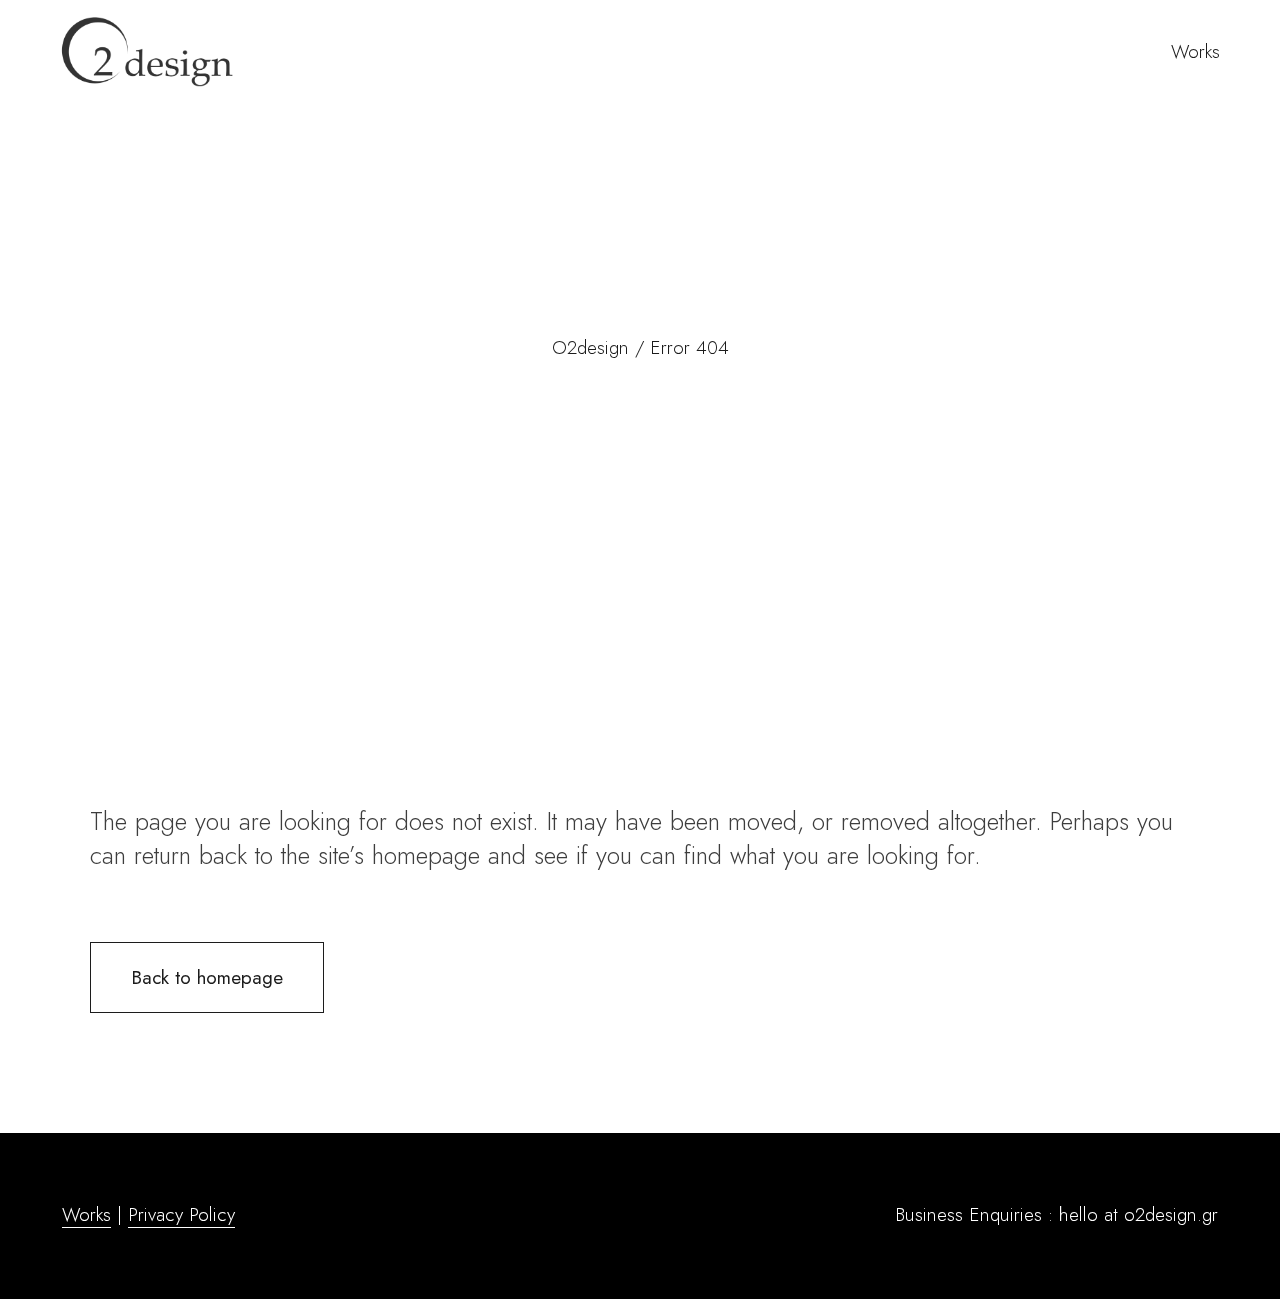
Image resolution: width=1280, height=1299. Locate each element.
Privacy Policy (181, 1214)
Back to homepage (207, 977)
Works (86, 1214)
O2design (590, 347)
